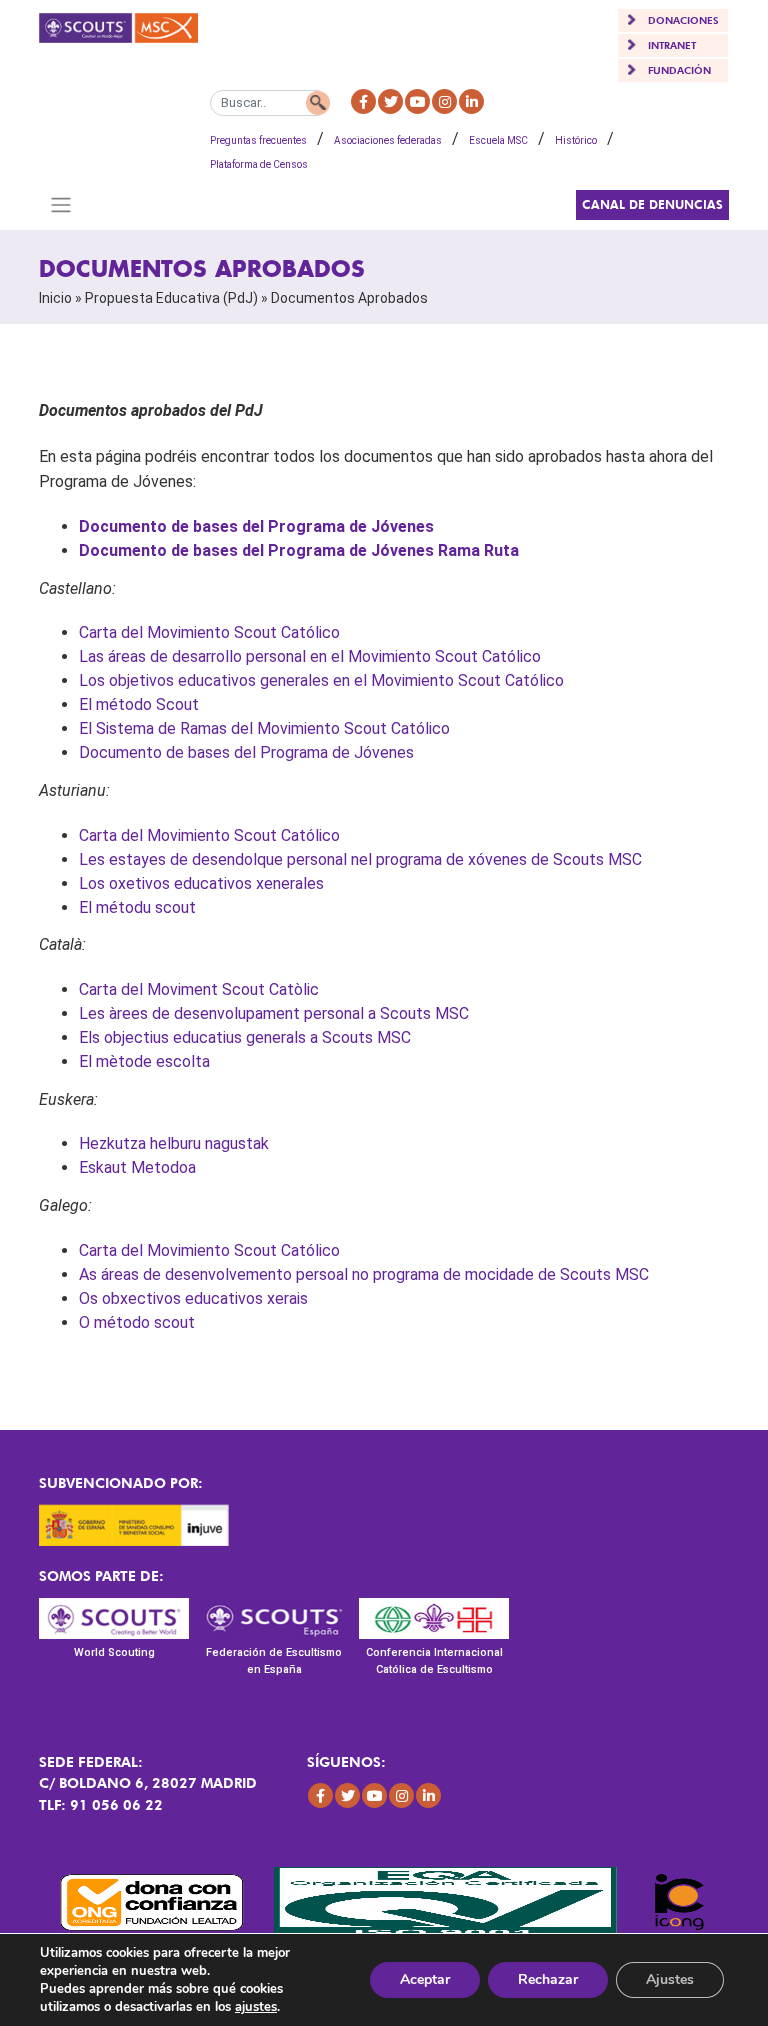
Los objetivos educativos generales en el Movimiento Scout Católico (321, 680)
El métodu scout (137, 907)
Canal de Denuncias (652, 204)
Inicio (55, 298)
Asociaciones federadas (388, 140)
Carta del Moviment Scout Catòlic (199, 989)
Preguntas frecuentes (258, 140)
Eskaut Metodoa (137, 1167)
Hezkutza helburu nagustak (174, 1143)
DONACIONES (683, 20)
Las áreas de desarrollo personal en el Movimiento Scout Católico (310, 656)
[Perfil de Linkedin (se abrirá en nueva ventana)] (471, 101)
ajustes (256, 2007)
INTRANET (672, 45)
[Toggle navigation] (60, 205)
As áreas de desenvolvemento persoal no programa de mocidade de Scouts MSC (364, 1274)
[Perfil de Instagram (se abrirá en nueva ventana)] (444, 101)
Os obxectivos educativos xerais (193, 1298)
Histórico (576, 140)
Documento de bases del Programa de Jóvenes (256, 526)
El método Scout (139, 704)
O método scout (137, 1322)
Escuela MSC (498, 140)
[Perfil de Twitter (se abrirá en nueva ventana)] (390, 101)
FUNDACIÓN (679, 70)
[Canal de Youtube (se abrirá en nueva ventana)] (417, 101)
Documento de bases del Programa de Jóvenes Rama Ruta (299, 550)
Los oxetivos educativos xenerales (201, 883)
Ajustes (670, 1979)
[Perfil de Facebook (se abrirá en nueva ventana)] (363, 101)
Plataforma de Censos (259, 164)
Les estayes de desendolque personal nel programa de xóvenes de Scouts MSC (360, 859)
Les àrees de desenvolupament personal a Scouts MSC (274, 1013)
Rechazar (548, 1979)
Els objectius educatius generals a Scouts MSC (245, 1037)
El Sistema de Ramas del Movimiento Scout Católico (264, 728)
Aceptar (425, 1979)
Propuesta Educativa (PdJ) (171, 298)
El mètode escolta (144, 1061)
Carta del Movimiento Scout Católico (209, 632)
